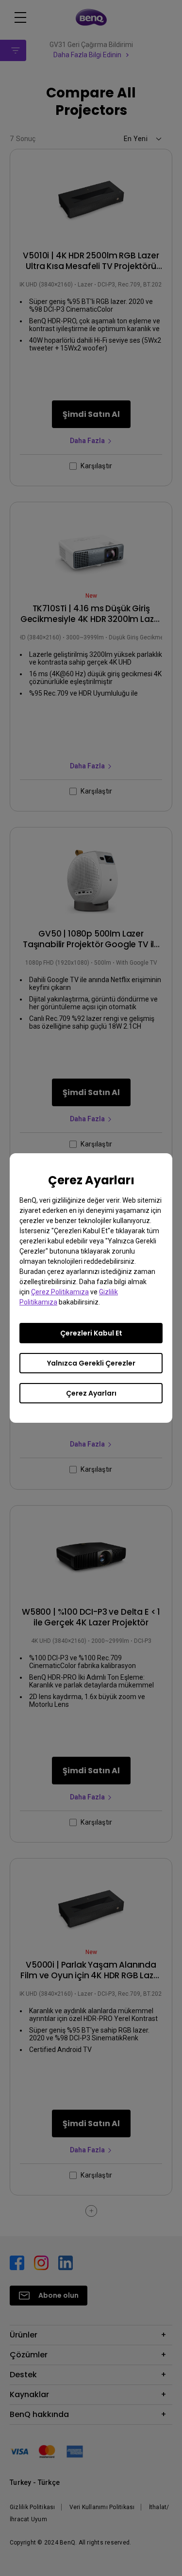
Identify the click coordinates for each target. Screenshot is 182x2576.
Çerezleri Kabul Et (91, 1333)
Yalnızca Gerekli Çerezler (91, 1363)
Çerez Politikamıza (60, 1292)
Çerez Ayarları (91, 1393)
